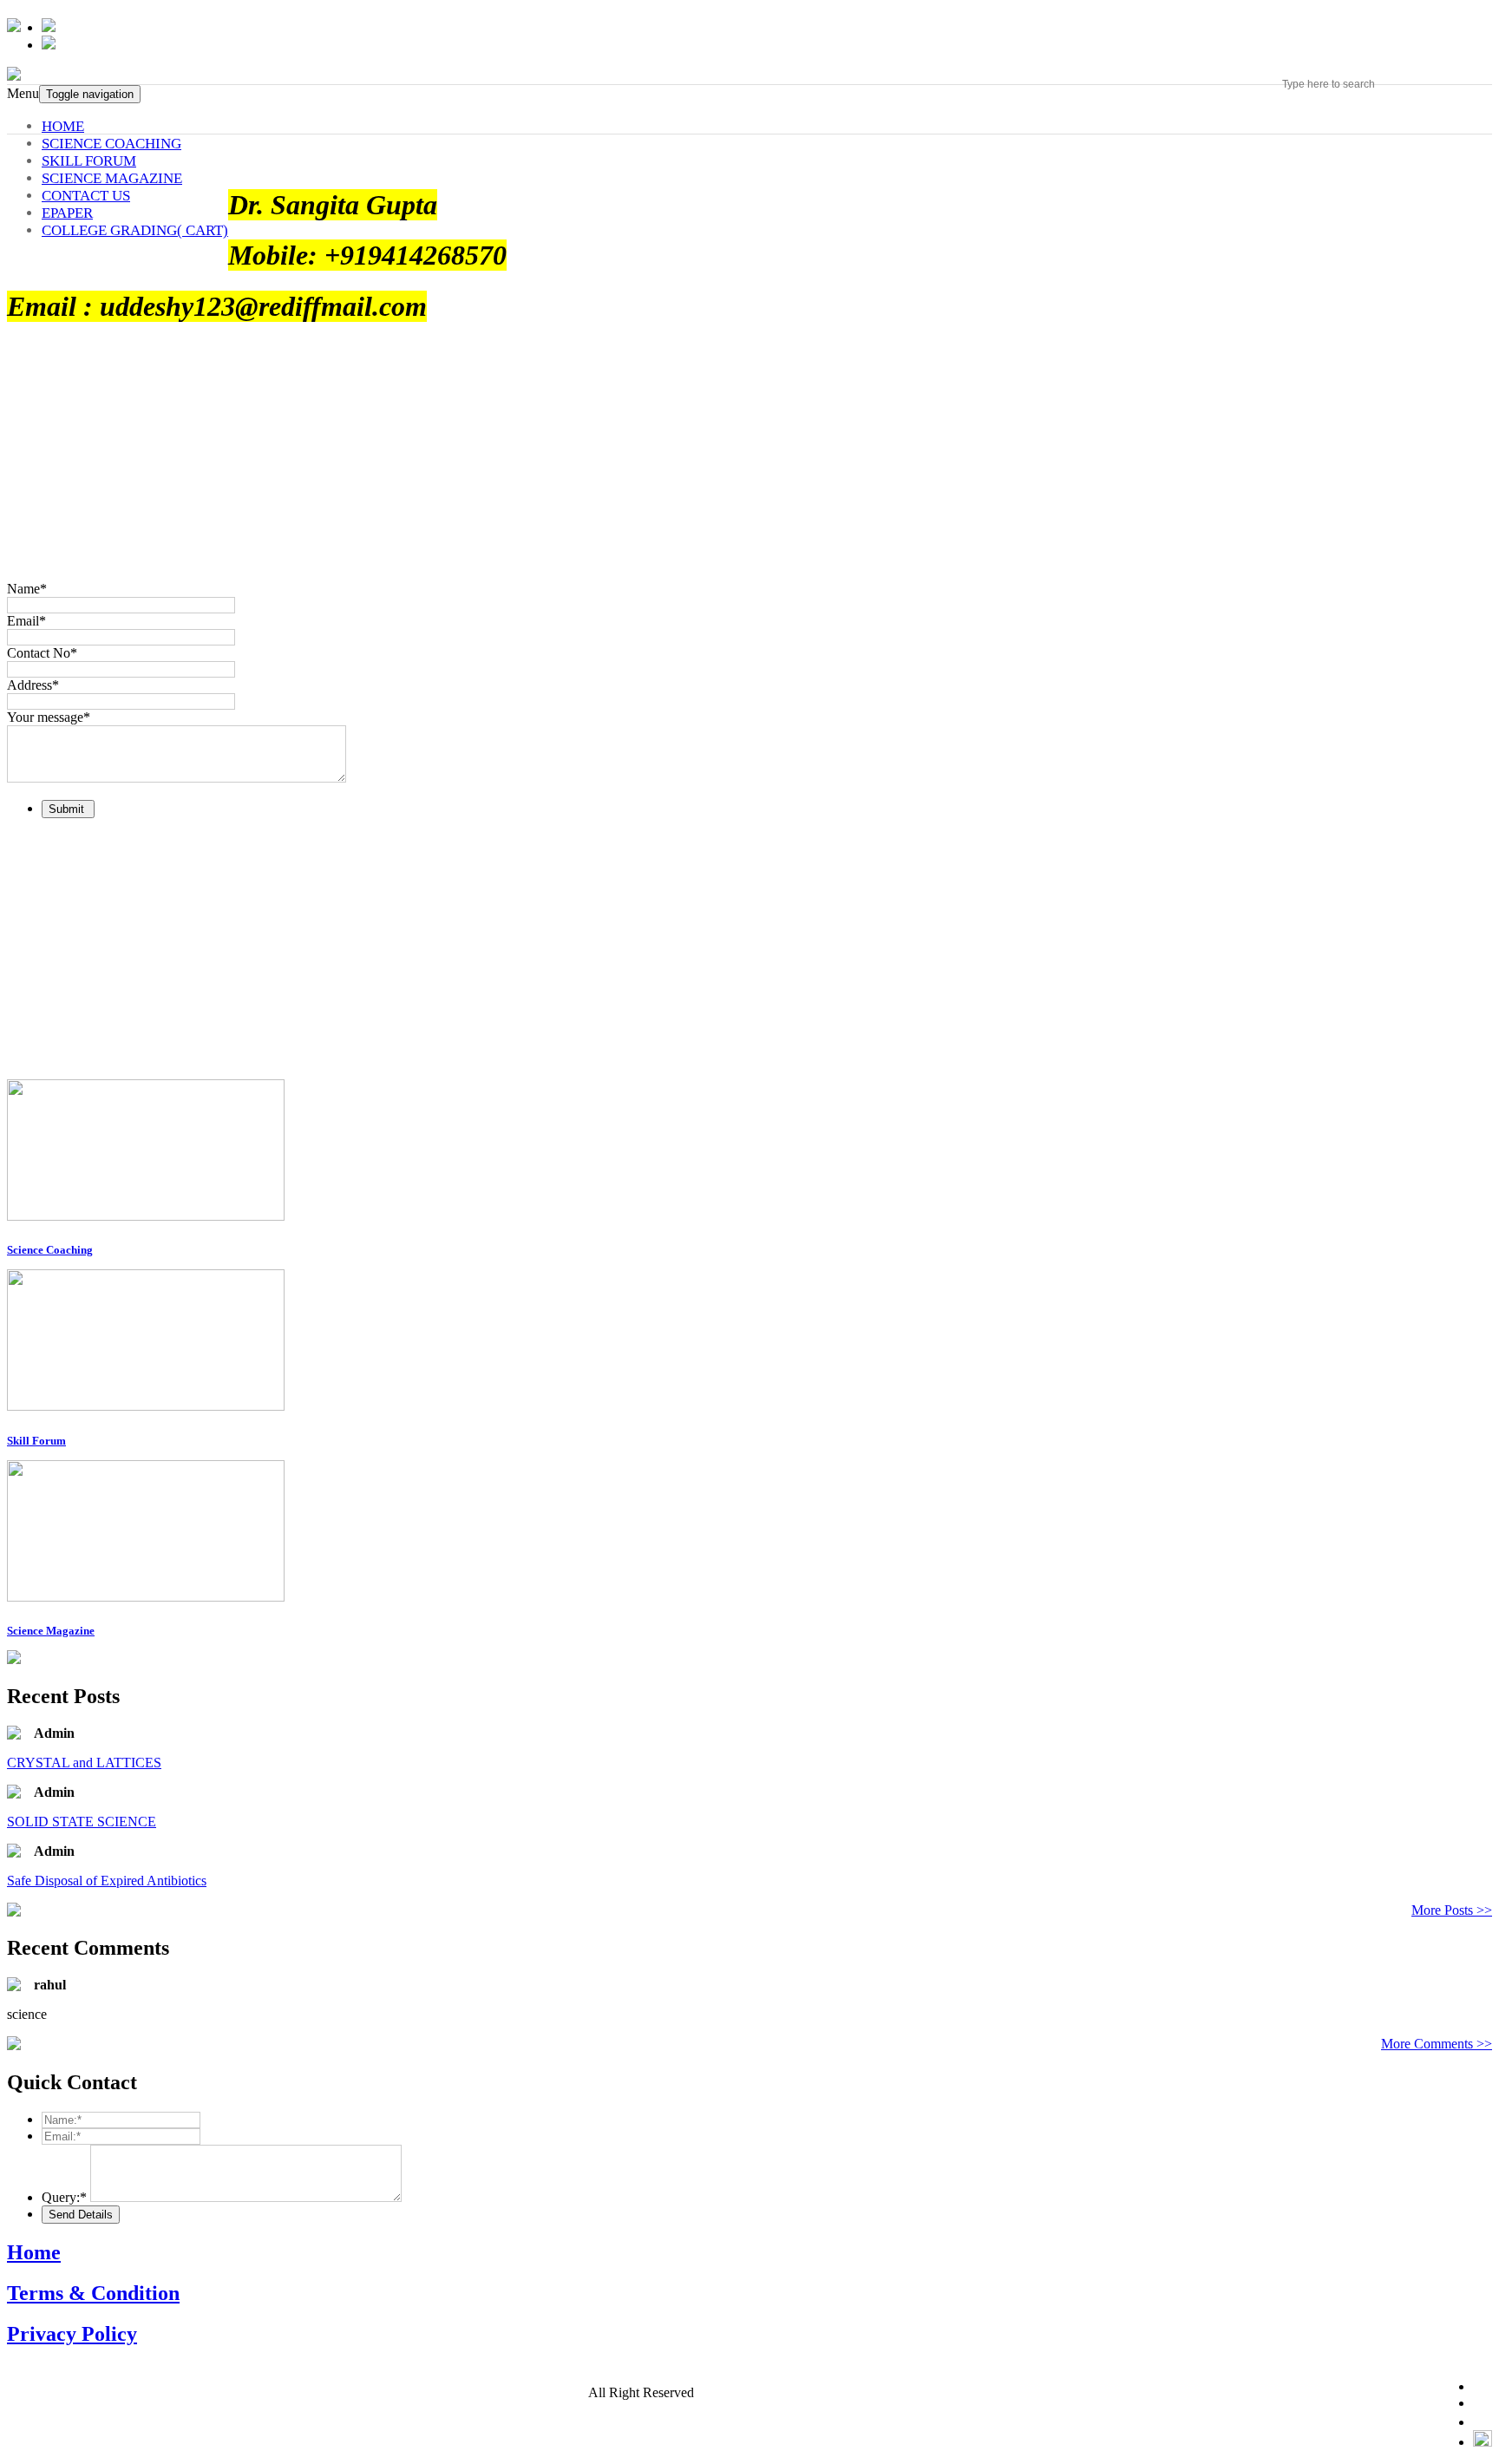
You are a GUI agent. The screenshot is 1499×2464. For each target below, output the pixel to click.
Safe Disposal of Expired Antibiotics (107, 1881)
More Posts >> (1452, 1910)
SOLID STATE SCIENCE (82, 1822)
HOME (63, 126)
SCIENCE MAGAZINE (112, 178)
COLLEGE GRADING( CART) (135, 230)
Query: (64, 2197)
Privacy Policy (72, 2334)
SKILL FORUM (89, 161)
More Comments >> (1437, 2044)
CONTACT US (86, 196)
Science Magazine (51, 1631)
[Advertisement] (527, 953)
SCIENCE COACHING (111, 144)
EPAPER (67, 213)
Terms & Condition (93, 2293)
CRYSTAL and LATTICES (84, 1763)
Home (34, 2252)
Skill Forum (36, 1441)
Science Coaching (50, 1250)
